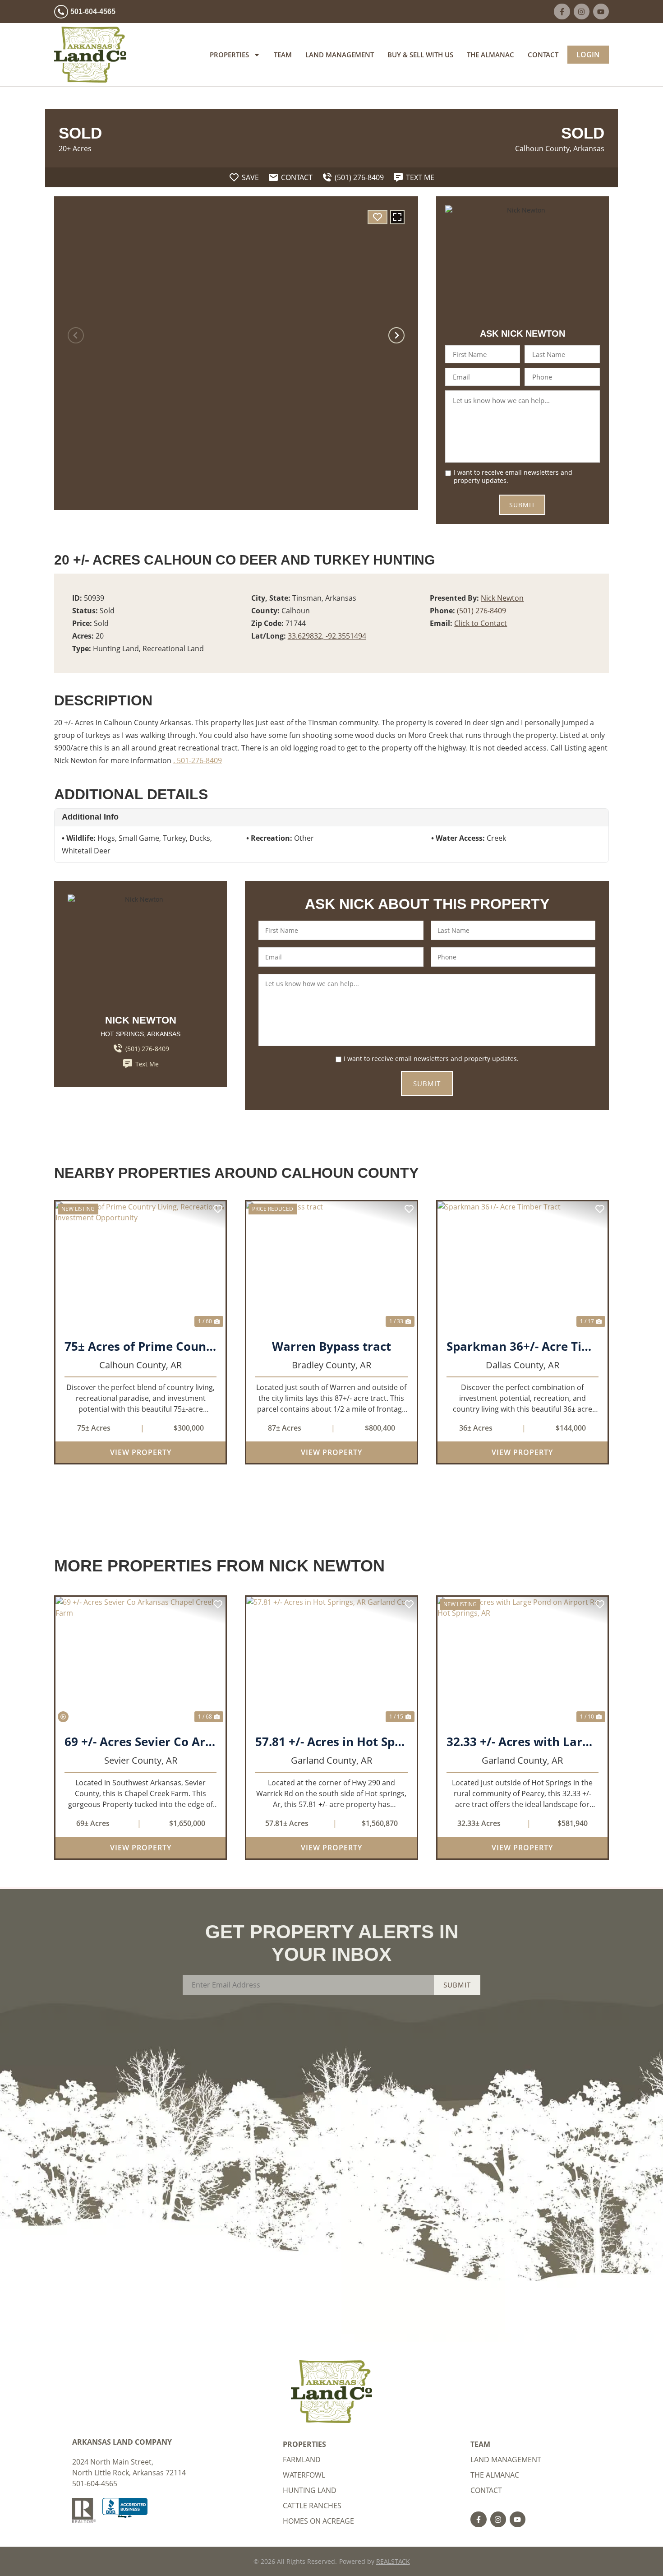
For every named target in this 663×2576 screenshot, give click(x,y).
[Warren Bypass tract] (331, 1265)
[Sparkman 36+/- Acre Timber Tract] (523, 1265)
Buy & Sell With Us (420, 55)
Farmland (302, 2460)
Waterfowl (304, 2475)
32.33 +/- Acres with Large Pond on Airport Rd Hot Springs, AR (523, 1742)
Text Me (147, 1064)
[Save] (378, 217)
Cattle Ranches (312, 2506)
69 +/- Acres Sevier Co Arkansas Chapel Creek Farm (140, 1742)
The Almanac (490, 55)
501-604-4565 (95, 2483)
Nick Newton (502, 598)
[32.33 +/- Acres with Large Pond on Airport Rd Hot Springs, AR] (523, 1661)
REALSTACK (393, 2561)
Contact (543, 55)
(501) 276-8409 (481, 611)
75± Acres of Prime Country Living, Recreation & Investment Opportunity (140, 1346)
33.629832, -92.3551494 (327, 636)
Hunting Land (310, 2490)
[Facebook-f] (562, 12)
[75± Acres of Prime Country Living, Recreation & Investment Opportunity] (140, 1265)
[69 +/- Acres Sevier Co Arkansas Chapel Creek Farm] (140, 1661)
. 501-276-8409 (198, 760)
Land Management (340, 55)
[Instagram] (582, 12)
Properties (229, 55)
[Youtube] (601, 12)
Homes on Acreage (318, 2521)
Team (283, 55)
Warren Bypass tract (331, 1346)
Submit (522, 505)
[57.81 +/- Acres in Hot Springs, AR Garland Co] (331, 1661)
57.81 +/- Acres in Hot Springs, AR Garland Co (331, 1742)
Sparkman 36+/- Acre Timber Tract (523, 1346)
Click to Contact (481, 623)
